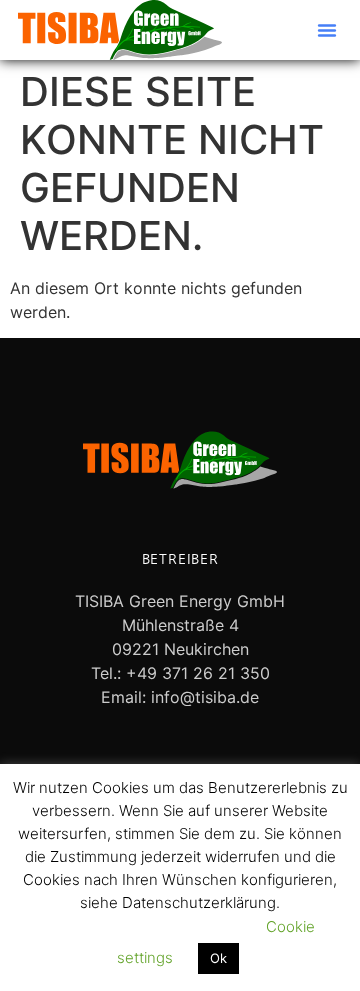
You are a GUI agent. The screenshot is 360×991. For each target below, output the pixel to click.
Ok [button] (218, 958)
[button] (327, 30)
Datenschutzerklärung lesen (144, 926)
